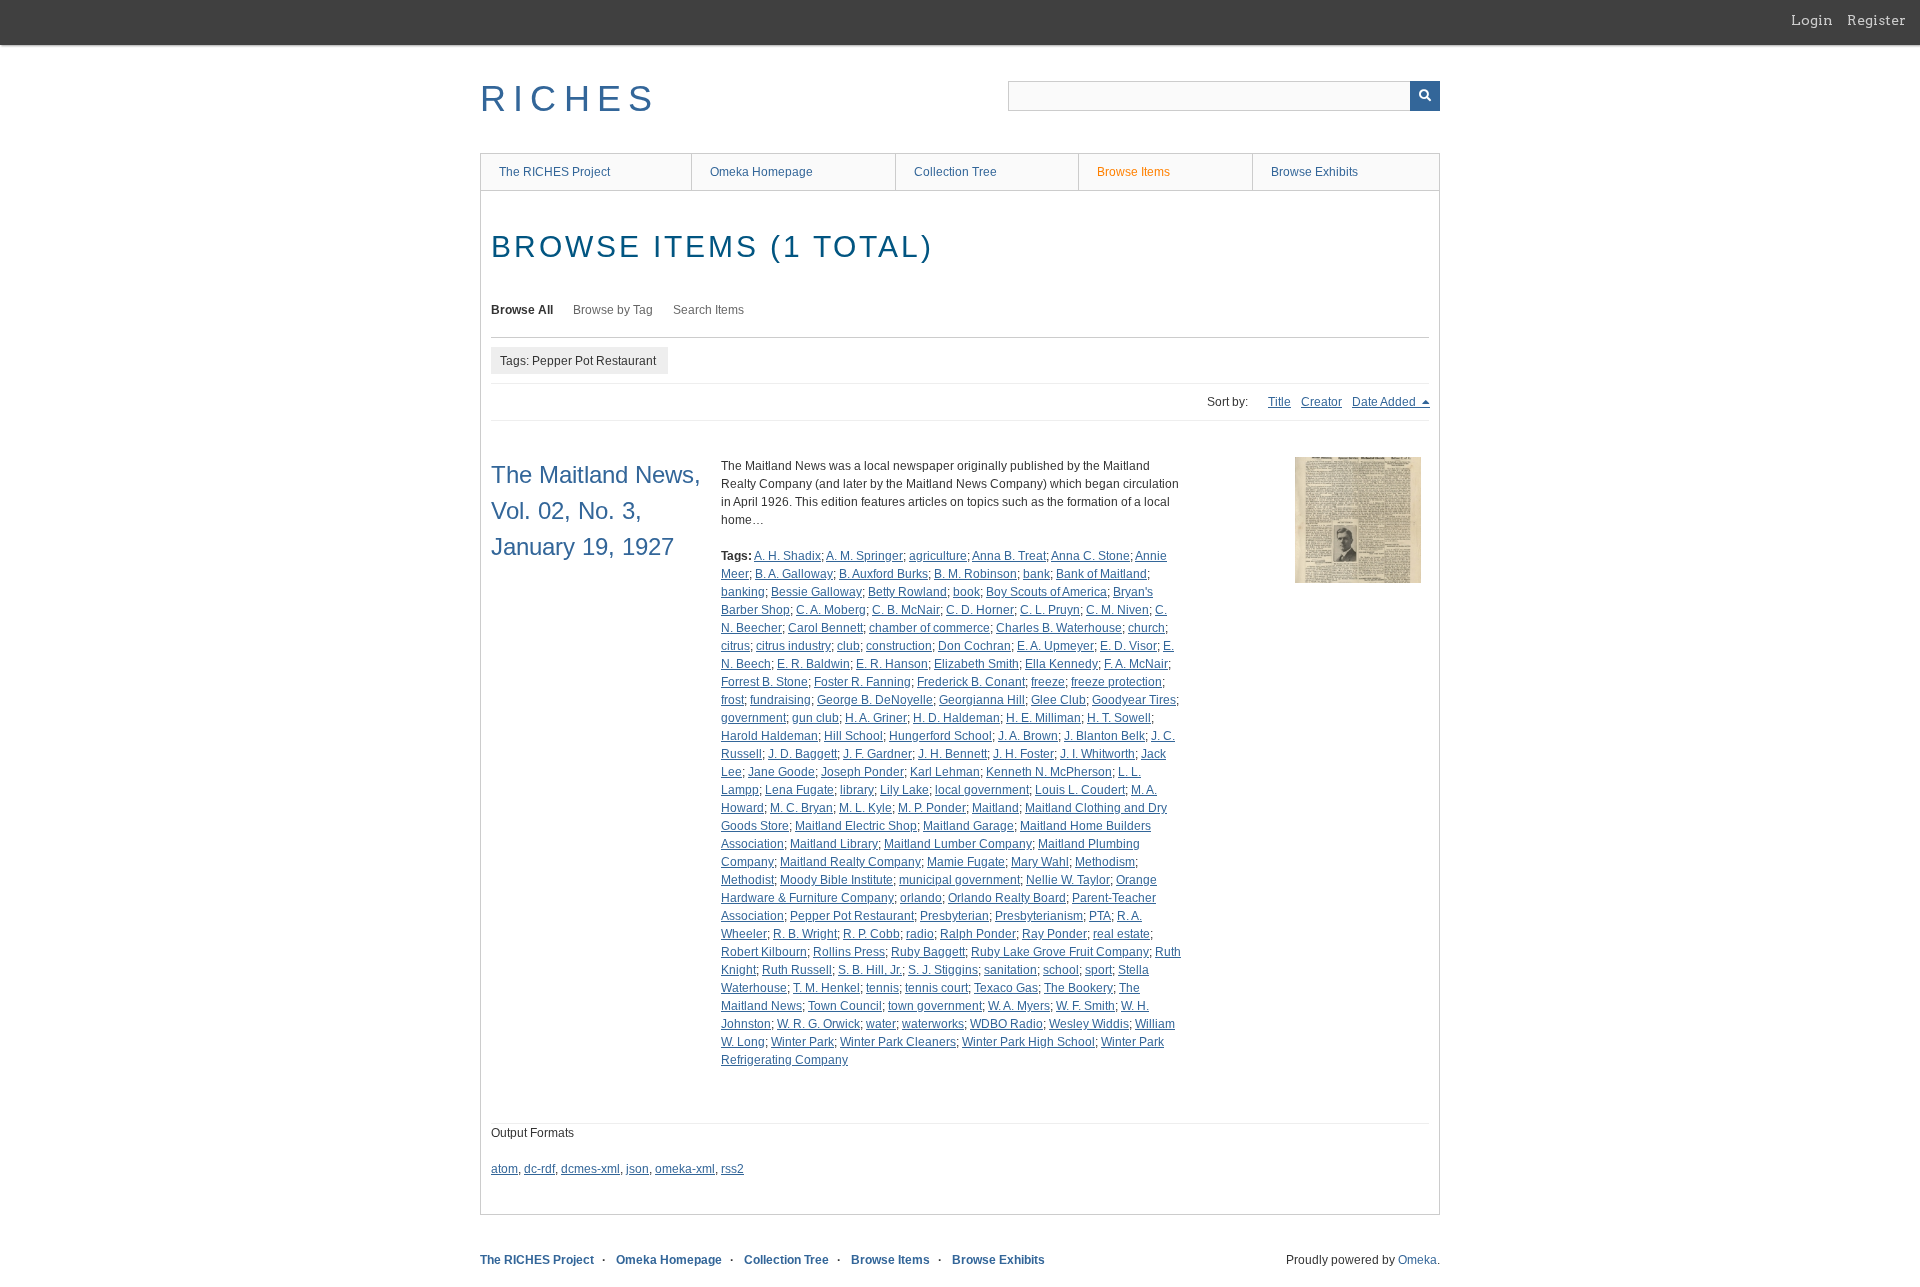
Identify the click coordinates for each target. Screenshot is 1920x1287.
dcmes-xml (590, 1169)
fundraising (780, 700)
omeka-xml (685, 1169)
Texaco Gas (1006, 988)
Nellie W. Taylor (1068, 880)
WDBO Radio (1006, 1024)
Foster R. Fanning (862, 682)
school (1061, 970)
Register (1876, 20)
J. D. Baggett (802, 754)
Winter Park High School (1028, 1042)
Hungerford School (940, 736)
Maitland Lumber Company (958, 844)
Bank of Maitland (1101, 574)
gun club (815, 718)
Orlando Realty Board (1007, 898)
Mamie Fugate (966, 862)
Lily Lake (904, 790)
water (881, 1024)
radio (920, 934)
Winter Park (802, 1042)
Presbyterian (954, 916)
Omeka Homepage (761, 172)
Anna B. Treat (1009, 556)
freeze (1048, 682)
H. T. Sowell (1119, 718)
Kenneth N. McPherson (1049, 772)
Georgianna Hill (982, 700)
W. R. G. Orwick (818, 1024)
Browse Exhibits (1314, 172)
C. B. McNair (906, 610)
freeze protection (1116, 682)
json (637, 1169)
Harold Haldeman (769, 736)
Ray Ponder (1054, 934)
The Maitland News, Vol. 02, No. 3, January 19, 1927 (596, 510)
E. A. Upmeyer (1055, 646)
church (1146, 628)
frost (732, 700)
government (753, 718)
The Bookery (1078, 988)
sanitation (1010, 970)
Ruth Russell (797, 970)
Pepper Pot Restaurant (852, 916)
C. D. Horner (980, 610)
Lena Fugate (799, 790)
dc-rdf (539, 1169)
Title (1279, 402)
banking (743, 592)
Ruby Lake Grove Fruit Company (1060, 952)
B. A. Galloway (794, 574)
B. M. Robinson (975, 574)
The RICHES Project (554, 172)
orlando (921, 898)
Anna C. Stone (1090, 556)
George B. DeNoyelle (875, 700)
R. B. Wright (805, 934)
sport (1098, 970)
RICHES (569, 98)
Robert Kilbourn (764, 952)
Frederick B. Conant (971, 682)
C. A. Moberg (831, 610)
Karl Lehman (945, 772)
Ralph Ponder (978, 934)
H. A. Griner (876, 718)
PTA (1100, 916)
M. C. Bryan (801, 808)
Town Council (845, 1006)
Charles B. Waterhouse (1059, 628)
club (848, 646)
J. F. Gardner (877, 754)
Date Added (1385, 402)
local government (982, 790)
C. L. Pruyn (1050, 610)
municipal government (959, 880)
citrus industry (793, 646)
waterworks (933, 1024)
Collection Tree (955, 172)
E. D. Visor (1128, 646)
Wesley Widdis (1089, 1024)
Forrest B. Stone (764, 682)
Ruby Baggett (928, 952)
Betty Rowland (907, 592)
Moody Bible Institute (836, 880)
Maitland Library (834, 844)
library (857, 790)
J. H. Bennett (952, 754)
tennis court (936, 988)
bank (1036, 574)
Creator (1321, 402)
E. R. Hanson (892, 664)
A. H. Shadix (787, 556)
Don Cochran (974, 646)
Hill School (853, 736)
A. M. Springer (864, 556)
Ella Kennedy (1061, 664)
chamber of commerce (929, 628)
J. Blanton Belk (1104, 736)
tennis (882, 988)
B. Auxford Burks (883, 574)
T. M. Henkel (826, 988)
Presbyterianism (1039, 916)
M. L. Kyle (865, 808)
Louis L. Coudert (1080, 790)
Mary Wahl (1040, 862)
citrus (735, 646)
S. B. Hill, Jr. (870, 970)
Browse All (522, 310)
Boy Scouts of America (1046, 592)
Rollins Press (849, 952)
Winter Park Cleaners (898, 1042)
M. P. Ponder (932, 808)
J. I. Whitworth (1097, 754)
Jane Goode (781, 772)
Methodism (1105, 862)
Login (1812, 20)
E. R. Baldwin (813, 664)
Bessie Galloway (816, 592)
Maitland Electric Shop (856, 826)
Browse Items (1133, 172)
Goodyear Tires (1134, 700)
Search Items (708, 310)
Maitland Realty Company (850, 862)
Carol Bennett (825, 628)
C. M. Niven (1117, 610)
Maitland (995, 808)
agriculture (938, 556)
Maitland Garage (968, 826)
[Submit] (1425, 96)
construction (899, 646)
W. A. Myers (1019, 1006)
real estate (1121, 934)
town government (935, 1006)
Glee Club (1058, 700)
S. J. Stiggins (943, 970)
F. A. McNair (1136, 664)
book (966, 592)
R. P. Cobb (871, 934)
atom (504, 1169)
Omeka (1417, 1260)
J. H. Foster (1023, 754)
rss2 (732, 1169)
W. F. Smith (1085, 1006)
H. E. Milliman (1043, 718)
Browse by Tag (613, 310)
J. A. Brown (1028, 736)
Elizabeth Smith (976, 664)
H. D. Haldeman (956, 718)
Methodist (747, 880)
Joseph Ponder (862, 772)
